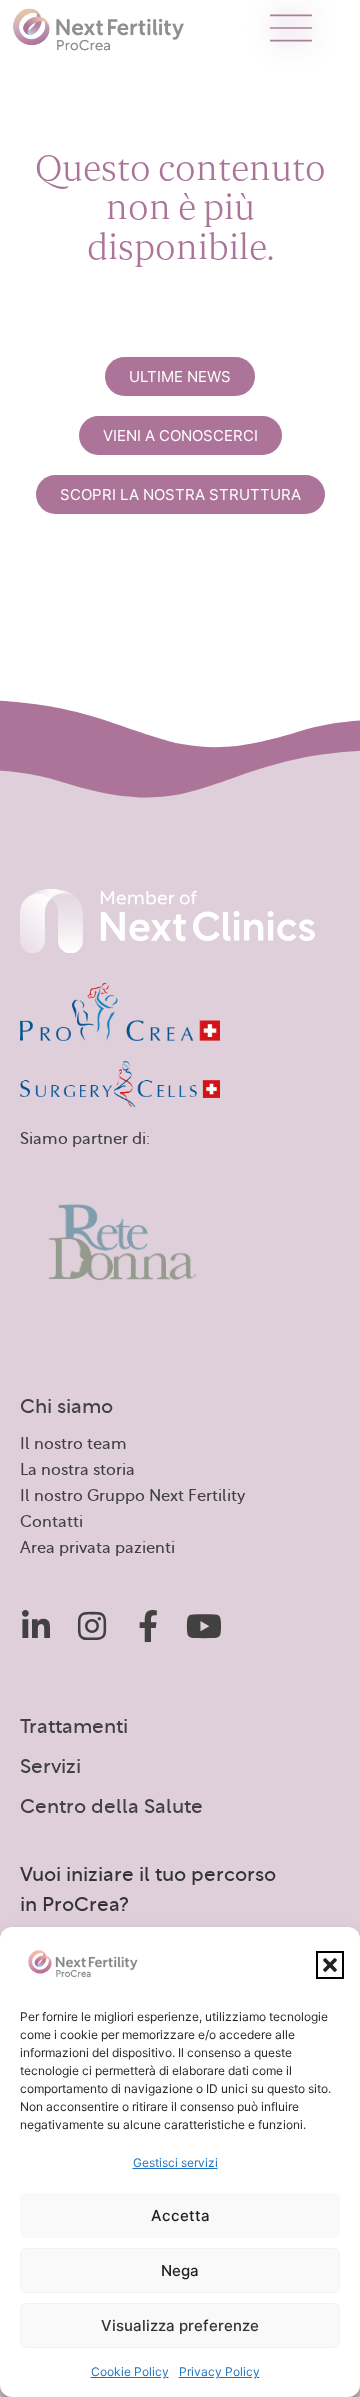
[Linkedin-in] (36, 1626)
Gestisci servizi (175, 2162)
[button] (330, 1965)
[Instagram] (92, 1626)
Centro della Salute (111, 1807)
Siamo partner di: (85, 1139)
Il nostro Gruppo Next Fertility (132, 1496)
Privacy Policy (219, 2371)
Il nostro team (73, 1444)
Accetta (180, 2215)
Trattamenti (74, 1727)
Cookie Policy (130, 2371)
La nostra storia (77, 1470)
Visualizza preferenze (180, 2325)
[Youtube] (204, 1626)
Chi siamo (66, 1407)
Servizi (50, 1767)
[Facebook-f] (148, 1626)
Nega (180, 2270)
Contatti (51, 1522)
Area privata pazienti (97, 1548)
